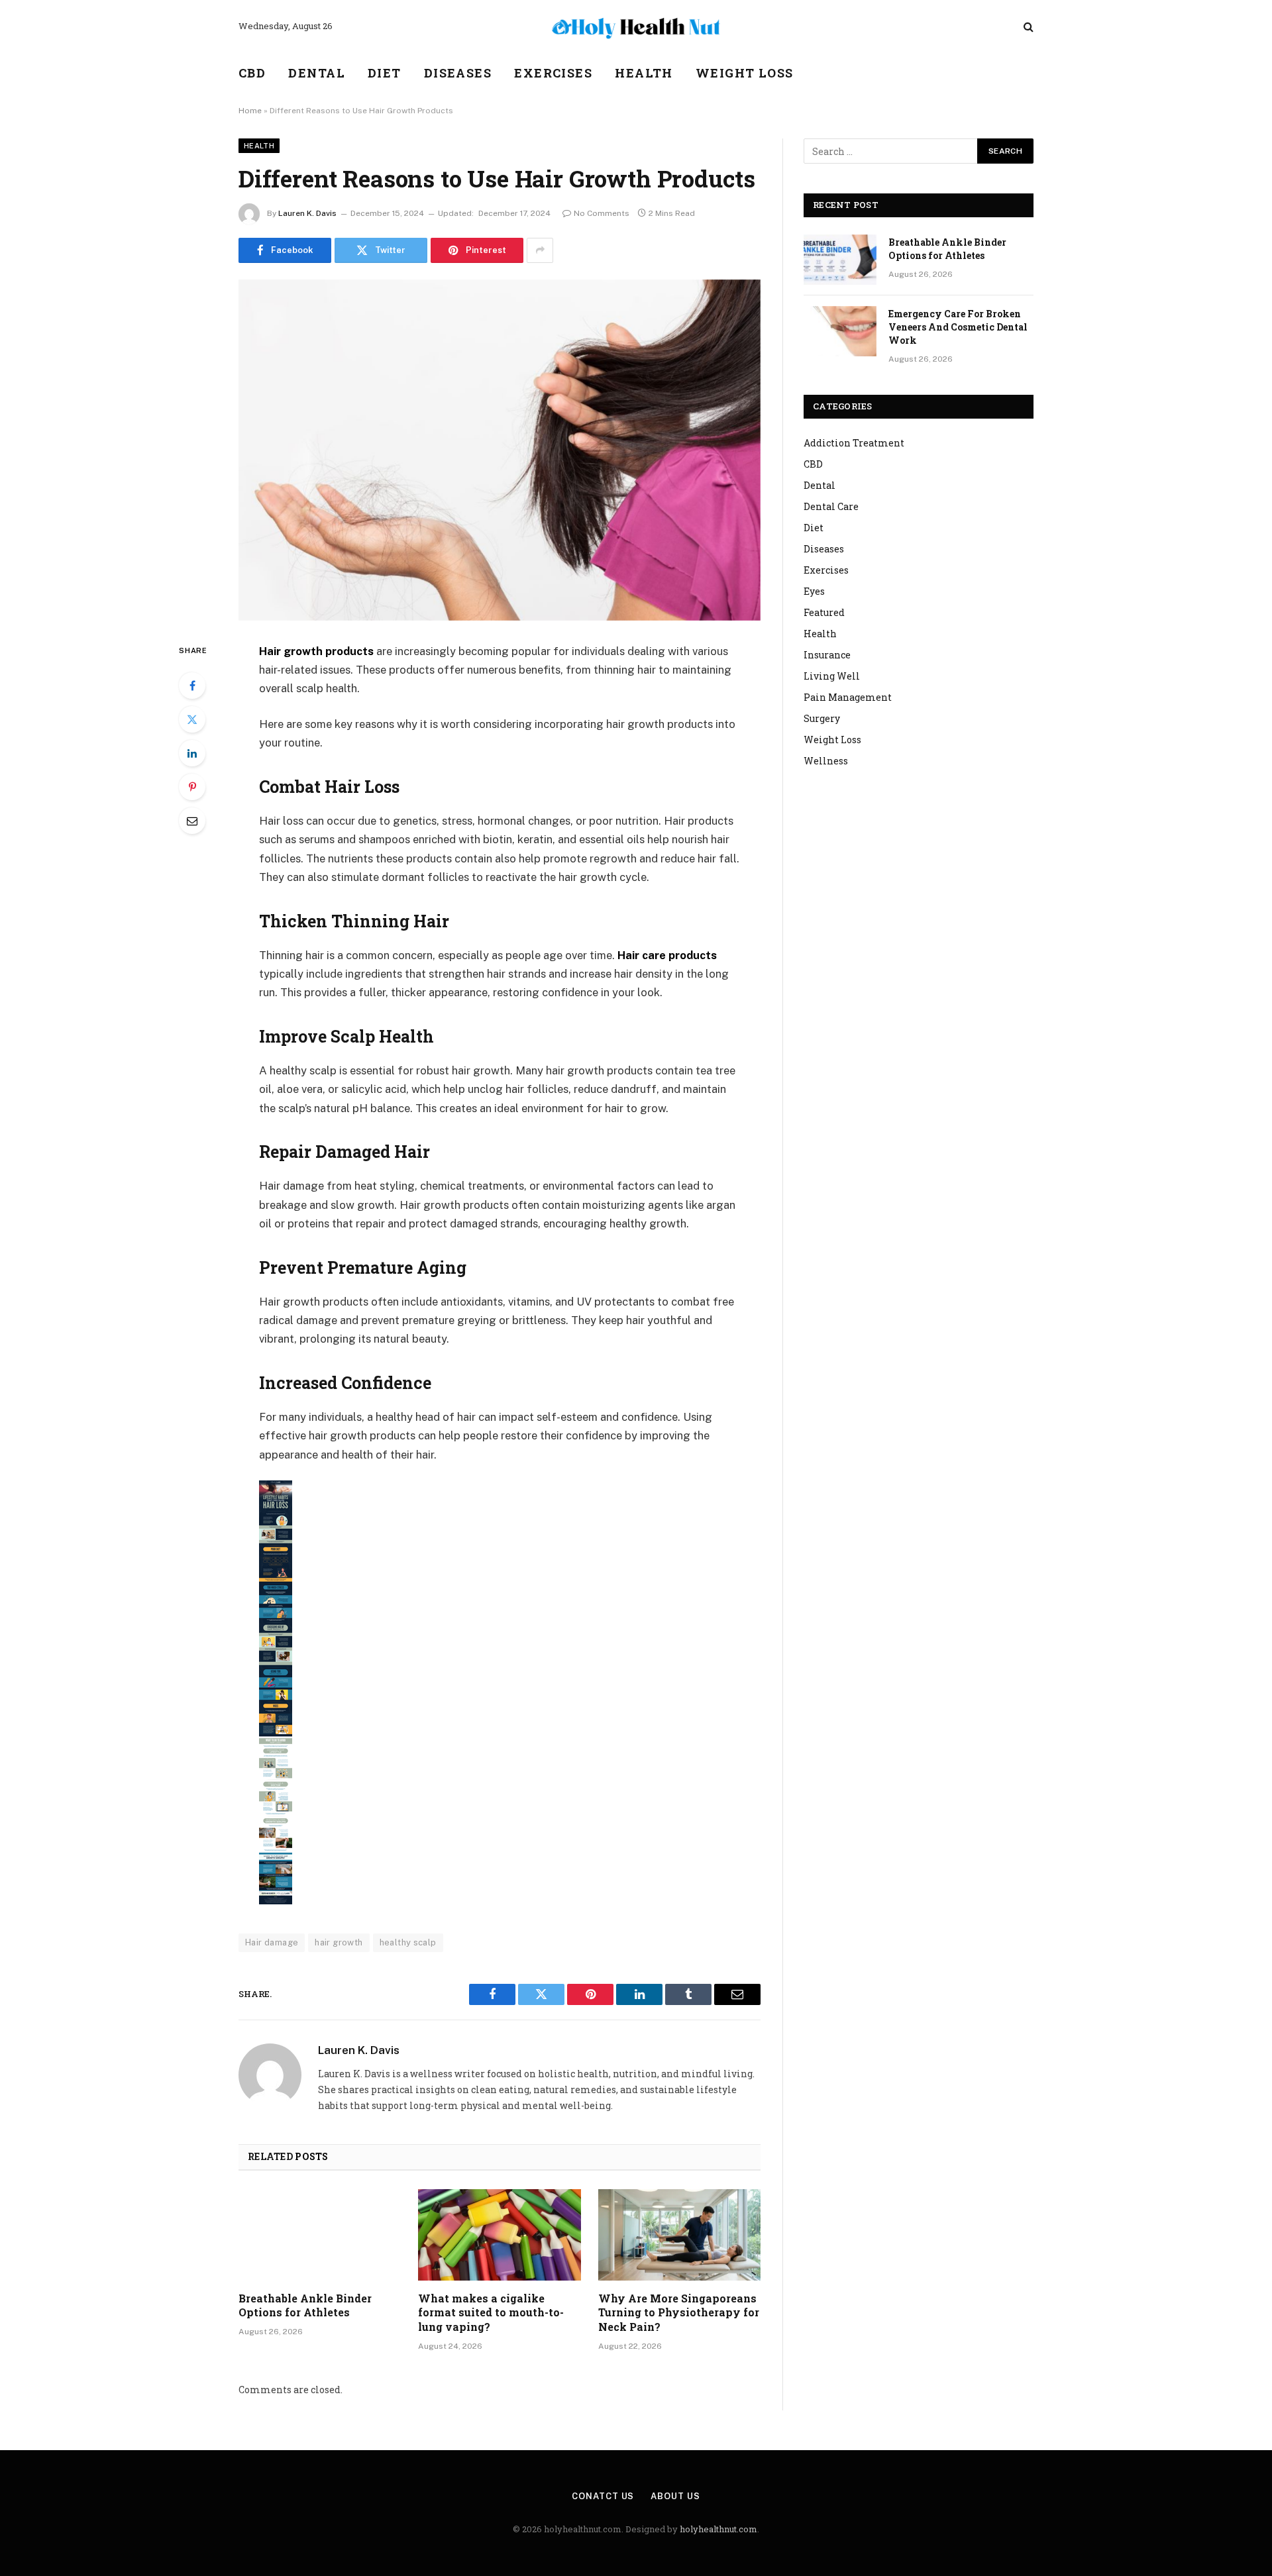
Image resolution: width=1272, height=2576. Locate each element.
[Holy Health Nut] (636, 26)
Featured (824, 612)
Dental (317, 73)
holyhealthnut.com (718, 2529)
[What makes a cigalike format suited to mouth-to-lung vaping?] (499, 2235)
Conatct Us (603, 2496)
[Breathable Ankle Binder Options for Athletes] (320, 2235)
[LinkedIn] (192, 753)
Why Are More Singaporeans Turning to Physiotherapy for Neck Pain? (679, 2313)
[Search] (1027, 27)
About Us (675, 2496)
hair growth (339, 1942)
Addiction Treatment (854, 443)
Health (644, 73)
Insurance (827, 655)
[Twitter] (192, 719)
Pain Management (848, 697)
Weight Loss (745, 73)
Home (250, 111)
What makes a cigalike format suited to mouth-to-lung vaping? (491, 2313)
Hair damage (272, 1942)
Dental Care (831, 506)
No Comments (602, 213)
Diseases (458, 73)
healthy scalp (408, 1942)
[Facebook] (192, 686)
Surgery (822, 718)
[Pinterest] (192, 787)
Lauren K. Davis (307, 213)
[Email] (192, 821)
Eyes (814, 591)
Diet (385, 73)
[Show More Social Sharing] (540, 250)
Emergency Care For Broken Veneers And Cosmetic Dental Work (958, 327)
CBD (252, 73)
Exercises (553, 73)
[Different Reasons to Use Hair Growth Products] (500, 450)
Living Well (832, 676)
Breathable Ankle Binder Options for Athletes (305, 2305)
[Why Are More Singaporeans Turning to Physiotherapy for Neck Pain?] (679, 2235)
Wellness (826, 761)
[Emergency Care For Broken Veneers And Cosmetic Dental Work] (840, 331)
